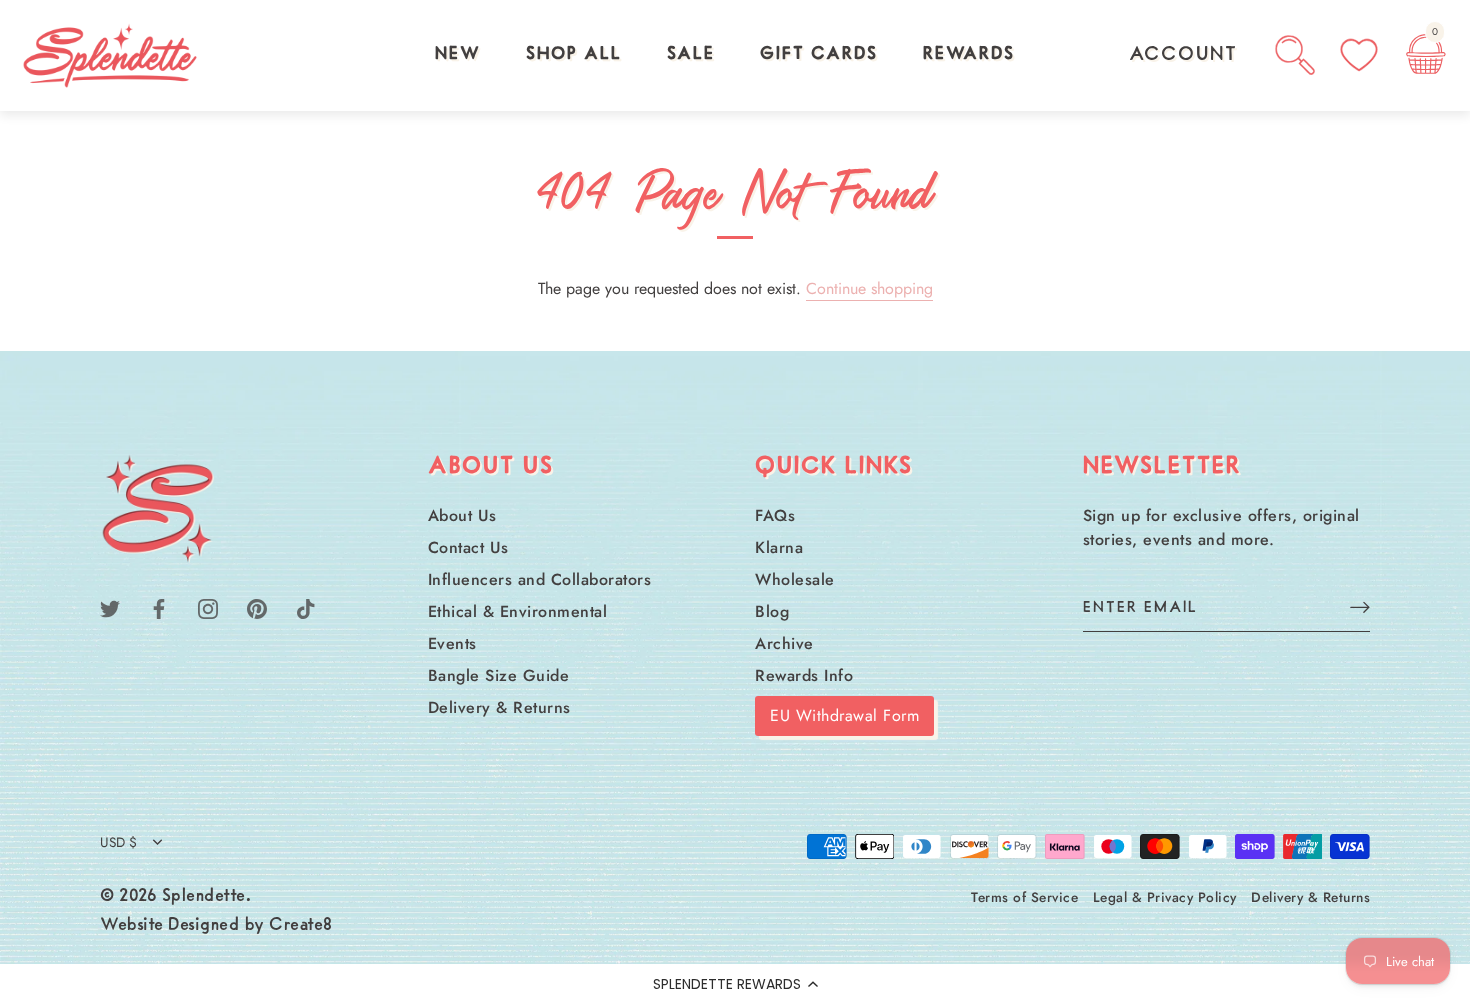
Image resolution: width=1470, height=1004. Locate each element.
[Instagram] (208, 607)
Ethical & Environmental (518, 611)
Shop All (574, 55)
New (458, 55)
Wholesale (795, 579)
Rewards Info (804, 675)
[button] (735, 984)
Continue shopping (869, 288)
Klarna (779, 547)
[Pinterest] (257, 607)
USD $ (118, 842)
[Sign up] (1360, 606)
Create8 (301, 926)
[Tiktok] (306, 607)
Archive (784, 643)
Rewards (969, 55)
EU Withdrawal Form (844, 715)
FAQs (775, 515)
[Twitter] (110, 607)
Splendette (204, 897)
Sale (691, 55)
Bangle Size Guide (499, 675)
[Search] (1295, 55)
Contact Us (468, 547)
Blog (772, 611)
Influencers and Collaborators (540, 579)
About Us (462, 515)
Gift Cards (819, 55)
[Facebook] (159, 607)
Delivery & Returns (499, 707)
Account (1183, 55)
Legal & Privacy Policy (1165, 897)
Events (452, 643)
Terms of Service (1024, 897)
